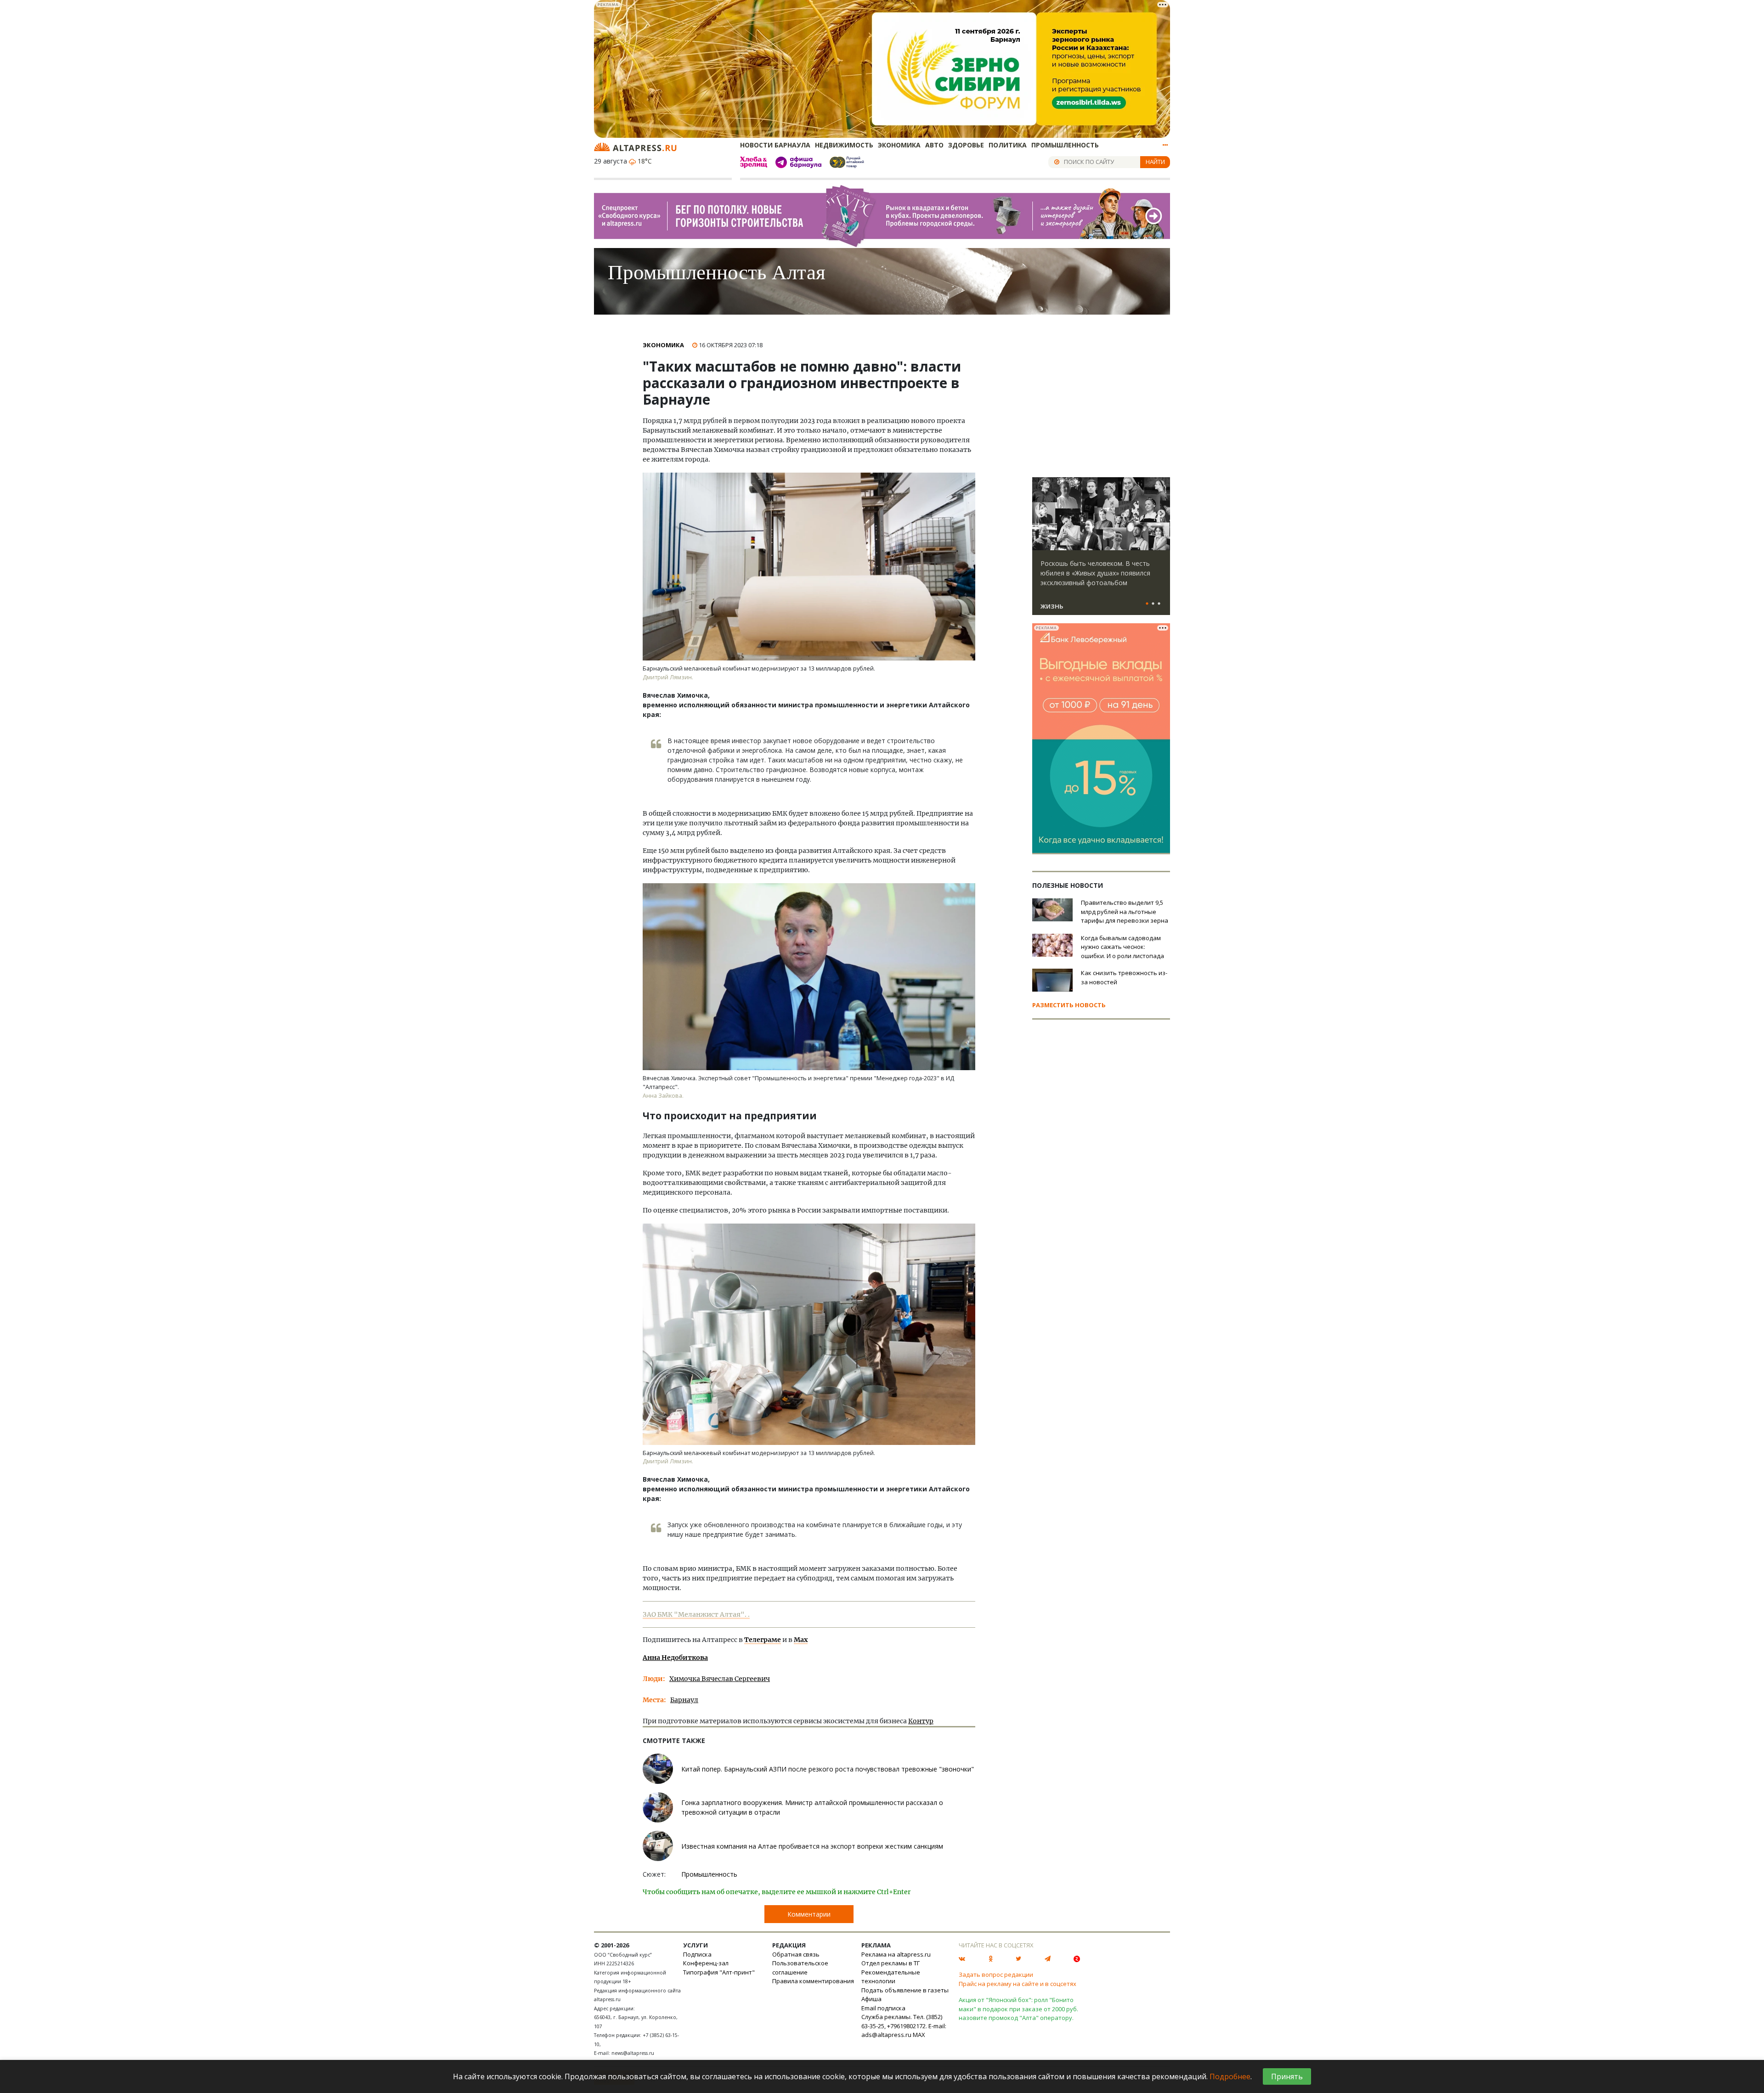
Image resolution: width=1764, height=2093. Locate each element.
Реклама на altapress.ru (896, 1954)
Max (801, 1640)
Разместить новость (1069, 1005)
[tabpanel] (1101, 550)
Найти (1155, 162)
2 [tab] (1153, 604)
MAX (919, 2035)
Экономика (899, 145)
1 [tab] (1147, 604)
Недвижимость (844, 145)
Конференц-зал (706, 1963)
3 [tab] (1159, 604)
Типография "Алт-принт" (719, 1972)
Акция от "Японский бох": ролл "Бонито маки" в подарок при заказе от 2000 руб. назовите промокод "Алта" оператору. (1018, 2009)
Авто (934, 145)
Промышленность (1065, 145)
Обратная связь (796, 1954)
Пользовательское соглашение (800, 1968)
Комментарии (809, 1914)
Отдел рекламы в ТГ (890, 1963)
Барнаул (684, 1700)
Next (1161, 514)
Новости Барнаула (775, 145)
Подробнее (1230, 2076)
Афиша (871, 1999)
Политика (1008, 145)
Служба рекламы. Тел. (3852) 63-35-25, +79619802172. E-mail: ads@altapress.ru (904, 2026)
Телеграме (763, 1640)
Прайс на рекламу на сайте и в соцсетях (1018, 1984)
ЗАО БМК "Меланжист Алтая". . (696, 1614)
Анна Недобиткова (675, 1658)
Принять (1287, 2076)
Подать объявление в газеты (905, 1990)
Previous (1041, 514)
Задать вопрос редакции (996, 1975)
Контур (921, 1721)
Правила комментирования (813, 1981)
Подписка (697, 1954)
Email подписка (883, 2008)
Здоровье (966, 145)
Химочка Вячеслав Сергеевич (720, 1679)
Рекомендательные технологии (891, 1977)
